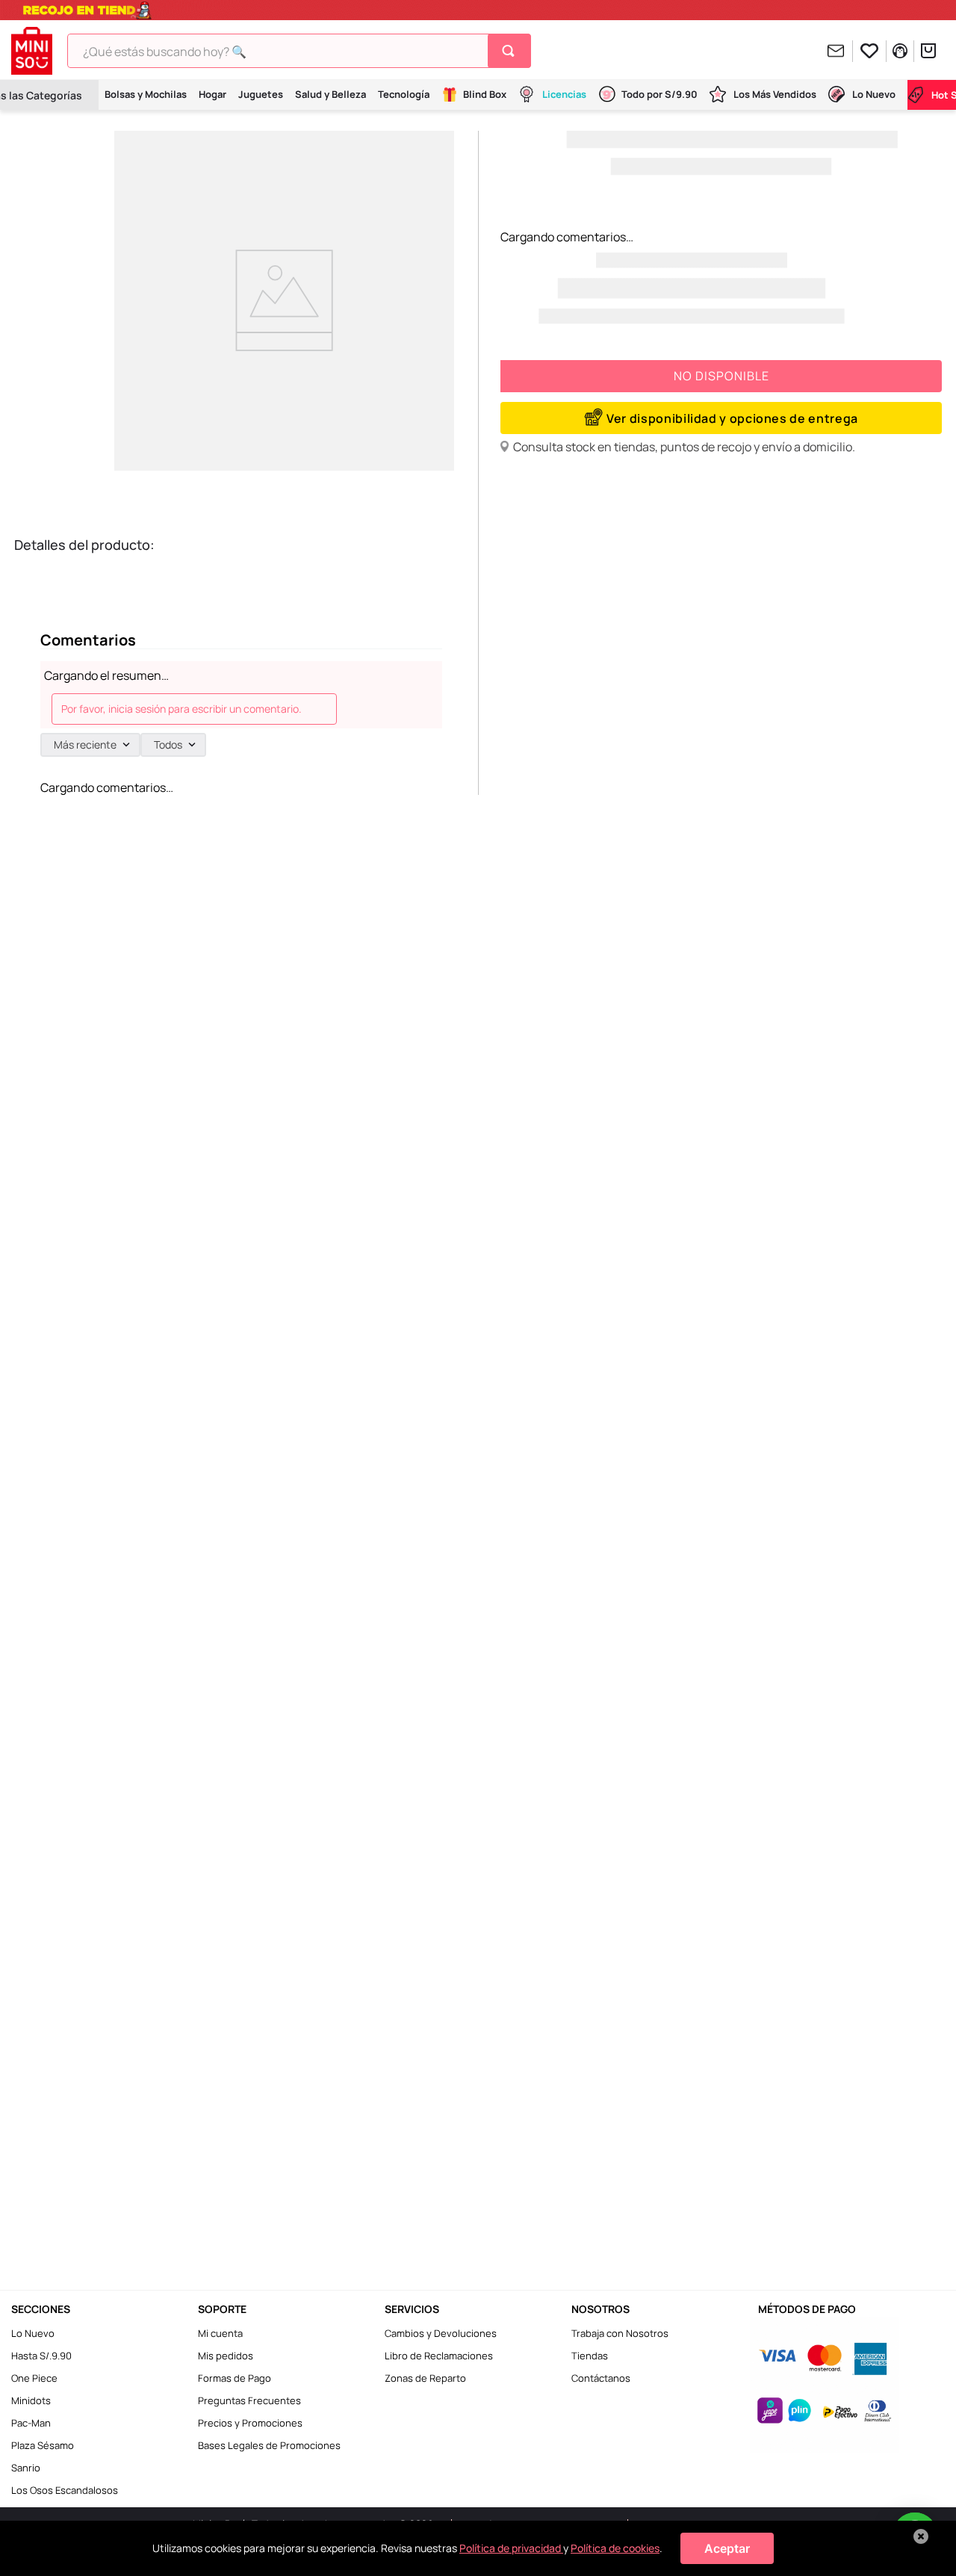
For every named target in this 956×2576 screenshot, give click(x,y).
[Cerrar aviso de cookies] (921, 2536)
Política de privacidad (511, 2548)
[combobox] (299, 51)
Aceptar (727, 2548)
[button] (721, 418)
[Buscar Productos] (511, 51)
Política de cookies (615, 2548)
